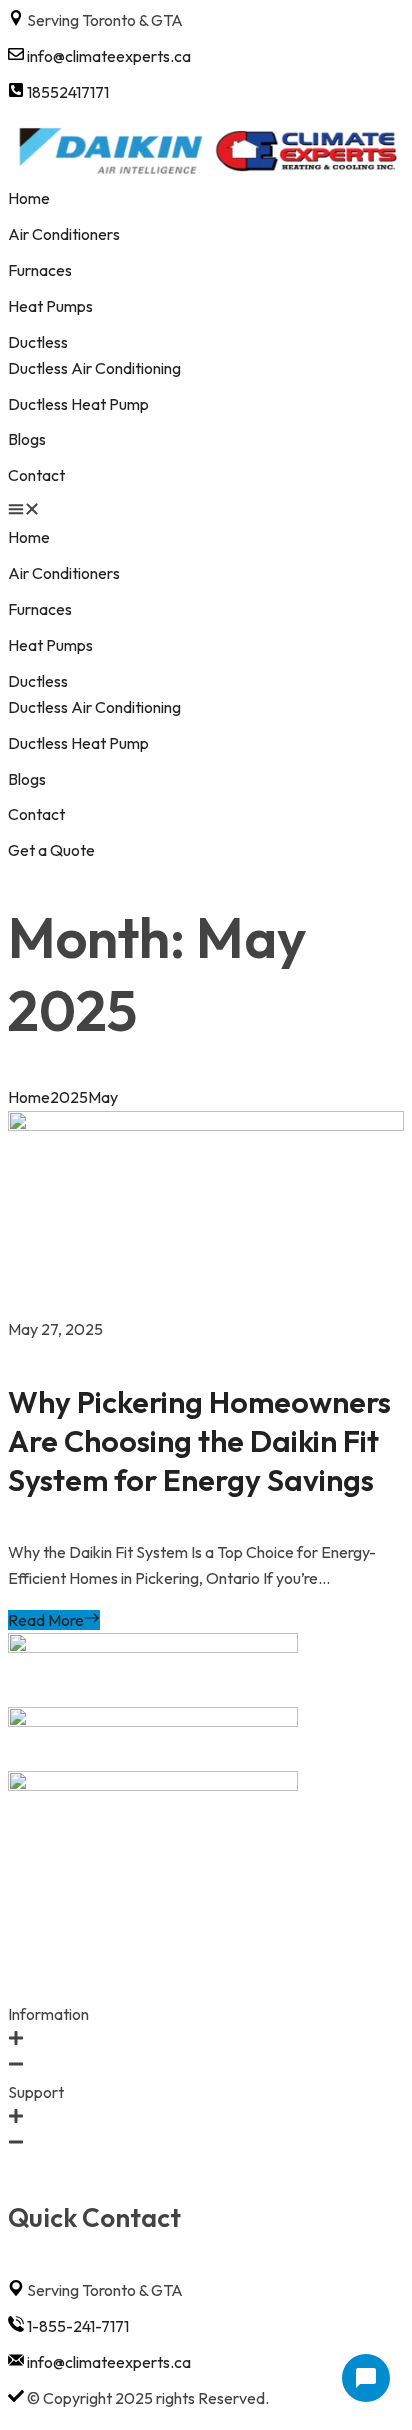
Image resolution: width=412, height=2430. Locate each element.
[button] (206, 512)
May (103, 1097)
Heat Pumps (52, 306)
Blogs (27, 439)
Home (29, 198)
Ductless (38, 342)
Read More (46, 1620)
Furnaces (40, 270)
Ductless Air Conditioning (94, 368)
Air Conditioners (64, 234)
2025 (69, 1097)
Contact (36, 475)
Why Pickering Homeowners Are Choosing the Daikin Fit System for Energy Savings (199, 1441)
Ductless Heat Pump (78, 404)
